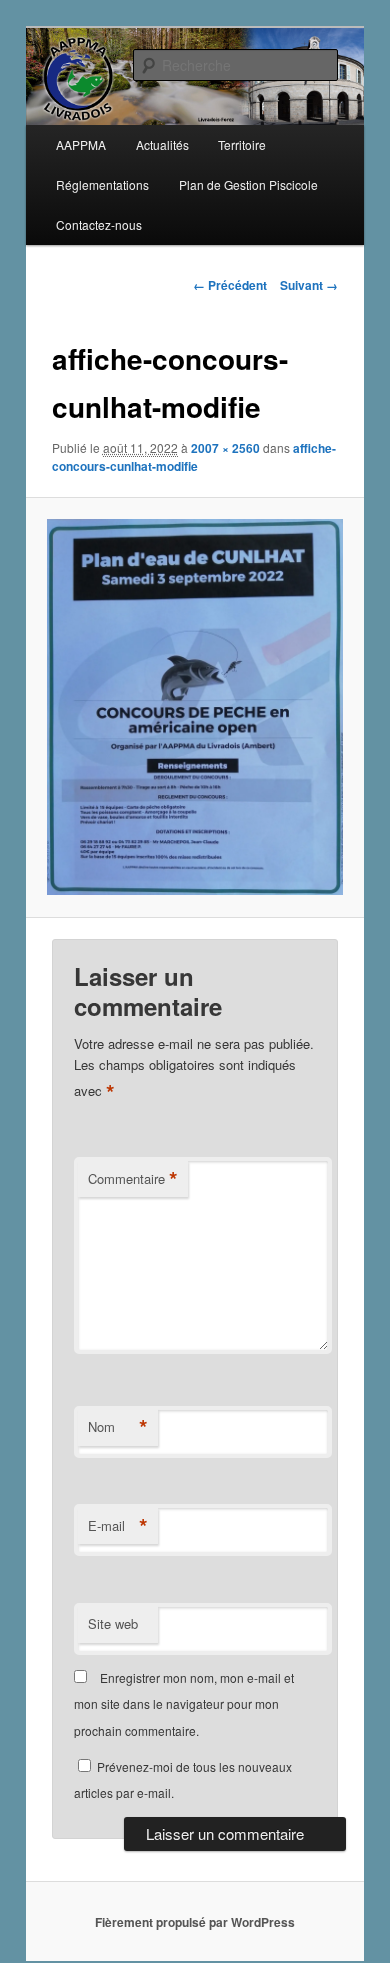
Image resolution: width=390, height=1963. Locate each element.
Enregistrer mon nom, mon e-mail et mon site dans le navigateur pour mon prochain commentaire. (184, 1704)
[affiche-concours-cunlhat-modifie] (194, 707)
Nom (118, 1427)
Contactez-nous (99, 224)
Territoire (242, 144)
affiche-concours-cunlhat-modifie (194, 457)
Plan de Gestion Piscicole (248, 184)
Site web (113, 1623)
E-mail (118, 1526)
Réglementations (102, 184)
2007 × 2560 (225, 448)
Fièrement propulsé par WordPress (195, 1922)
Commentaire (133, 1179)
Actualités (162, 144)
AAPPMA (81, 144)
